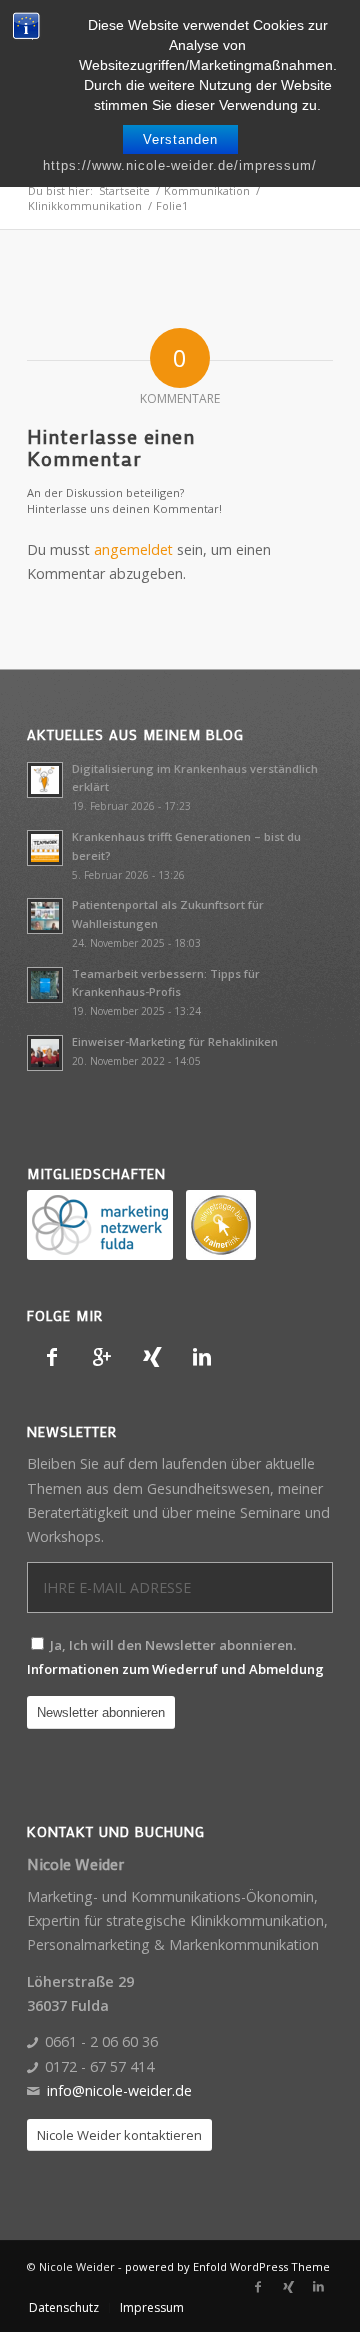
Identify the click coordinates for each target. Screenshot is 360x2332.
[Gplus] (102, 1357)
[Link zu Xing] (288, 2287)
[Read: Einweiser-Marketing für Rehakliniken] (45, 1053)
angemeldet (133, 549)
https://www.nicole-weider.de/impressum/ (180, 165)
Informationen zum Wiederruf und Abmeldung (175, 1669)
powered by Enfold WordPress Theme (227, 2266)
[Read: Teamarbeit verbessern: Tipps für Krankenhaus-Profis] (45, 985)
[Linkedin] (202, 1357)
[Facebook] (52, 1357)
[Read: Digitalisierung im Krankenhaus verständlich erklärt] (45, 780)
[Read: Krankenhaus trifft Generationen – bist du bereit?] (45, 848)
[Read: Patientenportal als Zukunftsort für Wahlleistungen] (45, 916)
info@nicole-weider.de (119, 2090)
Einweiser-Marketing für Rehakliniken (175, 1041)
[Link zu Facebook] (258, 2287)
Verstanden (180, 139)
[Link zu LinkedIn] (318, 2287)
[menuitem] (64, 2308)
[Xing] (152, 1357)
